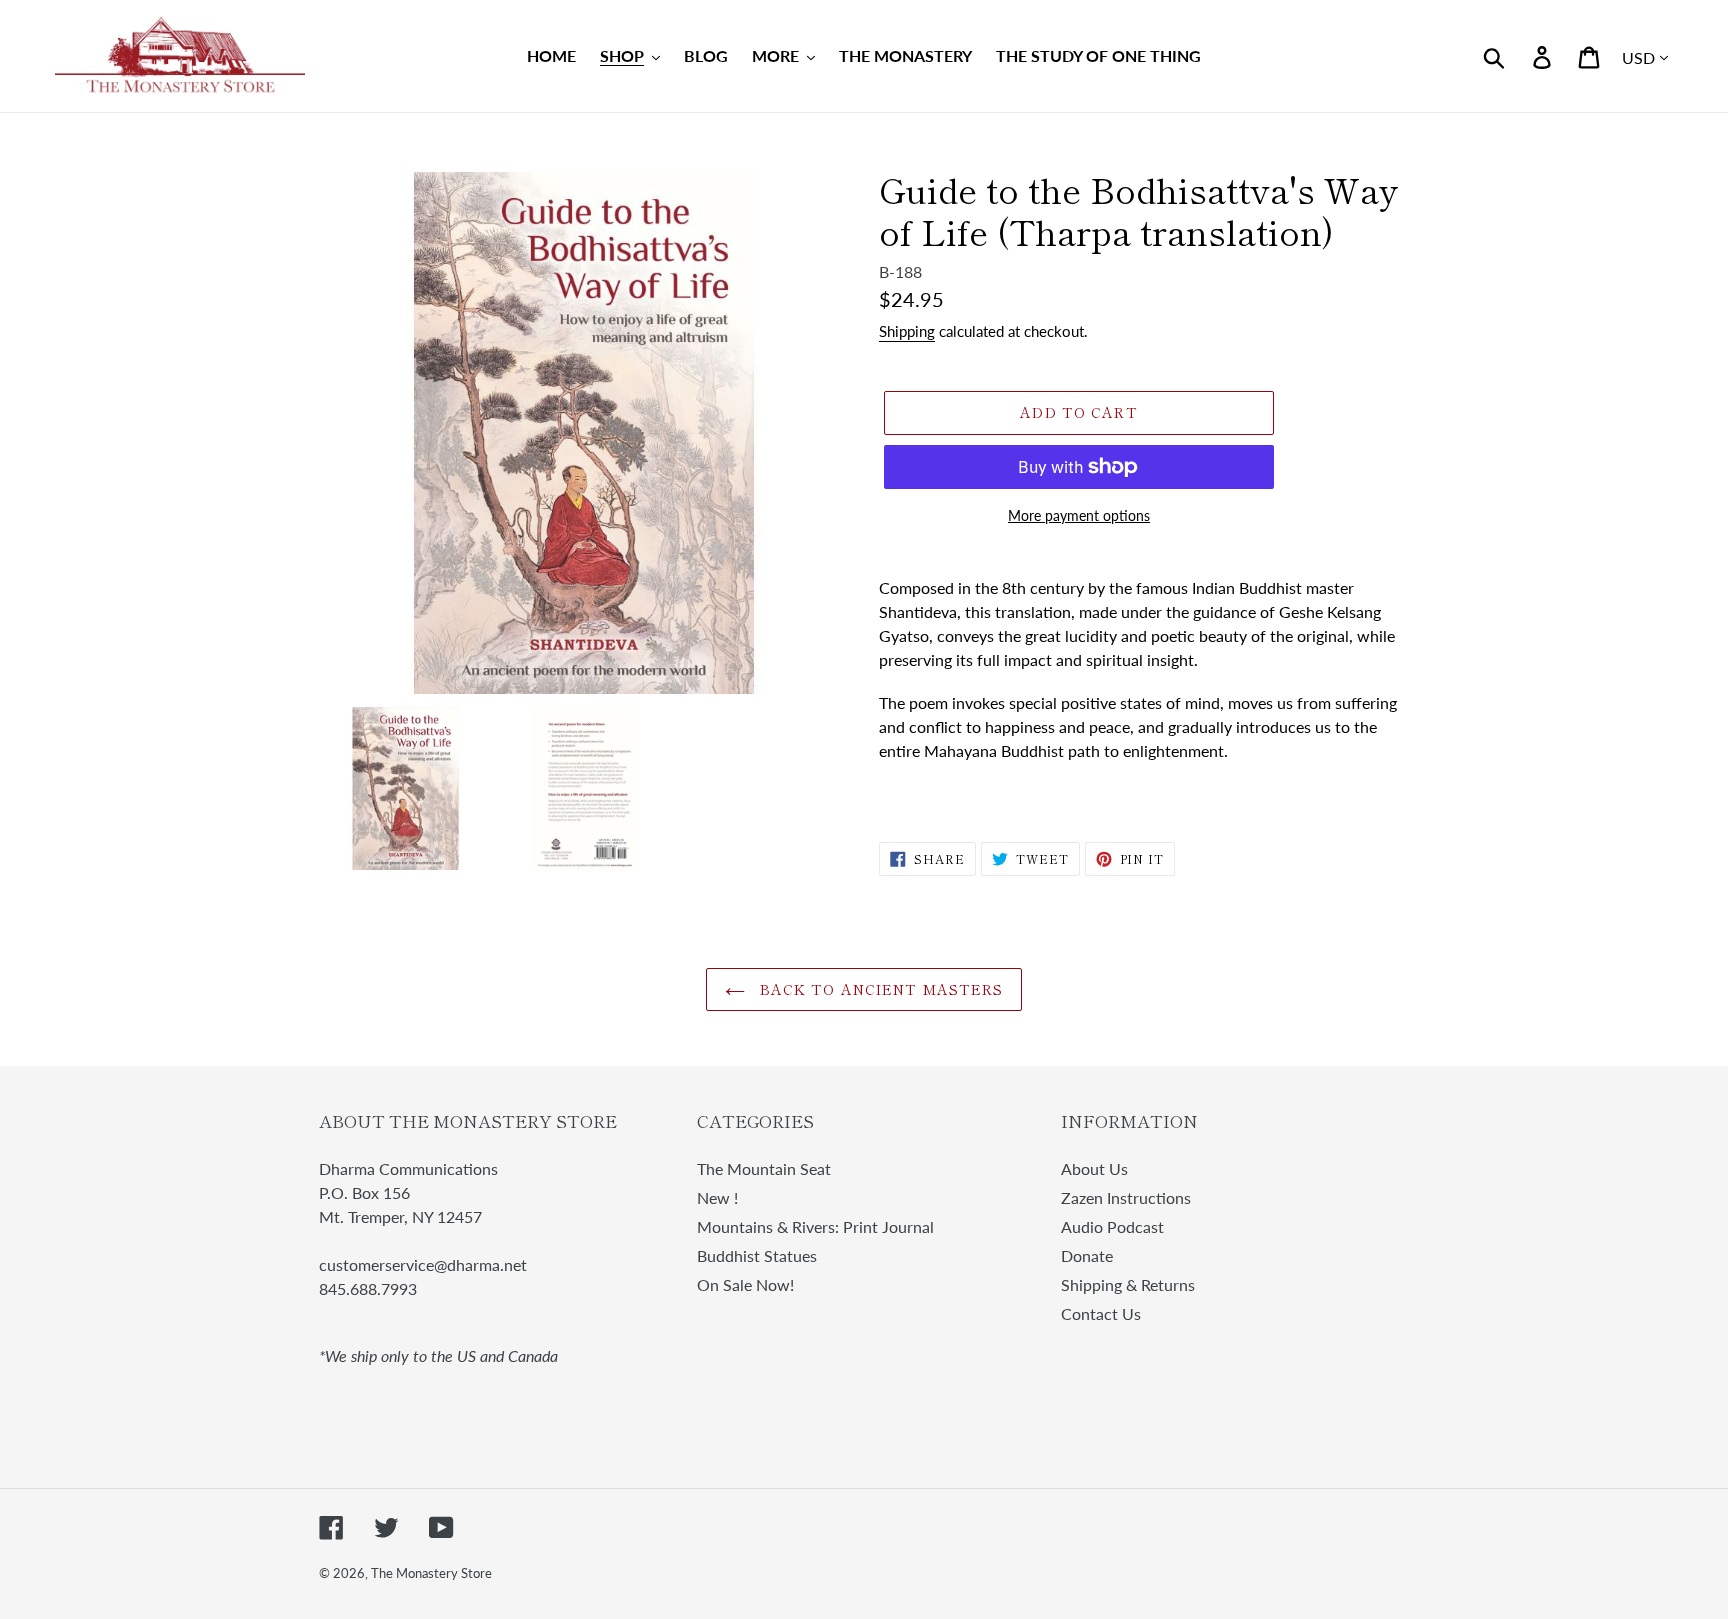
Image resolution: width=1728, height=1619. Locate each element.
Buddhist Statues (757, 1255)
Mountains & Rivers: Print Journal (815, 1226)
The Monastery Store (431, 1573)
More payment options (1079, 515)
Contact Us (1101, 1313)
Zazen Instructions (1126, 1197)
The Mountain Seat (764, 1168)
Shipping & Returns (1128, 1284)
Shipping (907, 331)
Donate (1087, 1255)
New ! (717, 1197)
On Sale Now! (745, 1284)
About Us (1094, 1168)
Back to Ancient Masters (879, 989)
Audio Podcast (1112, 1226)
